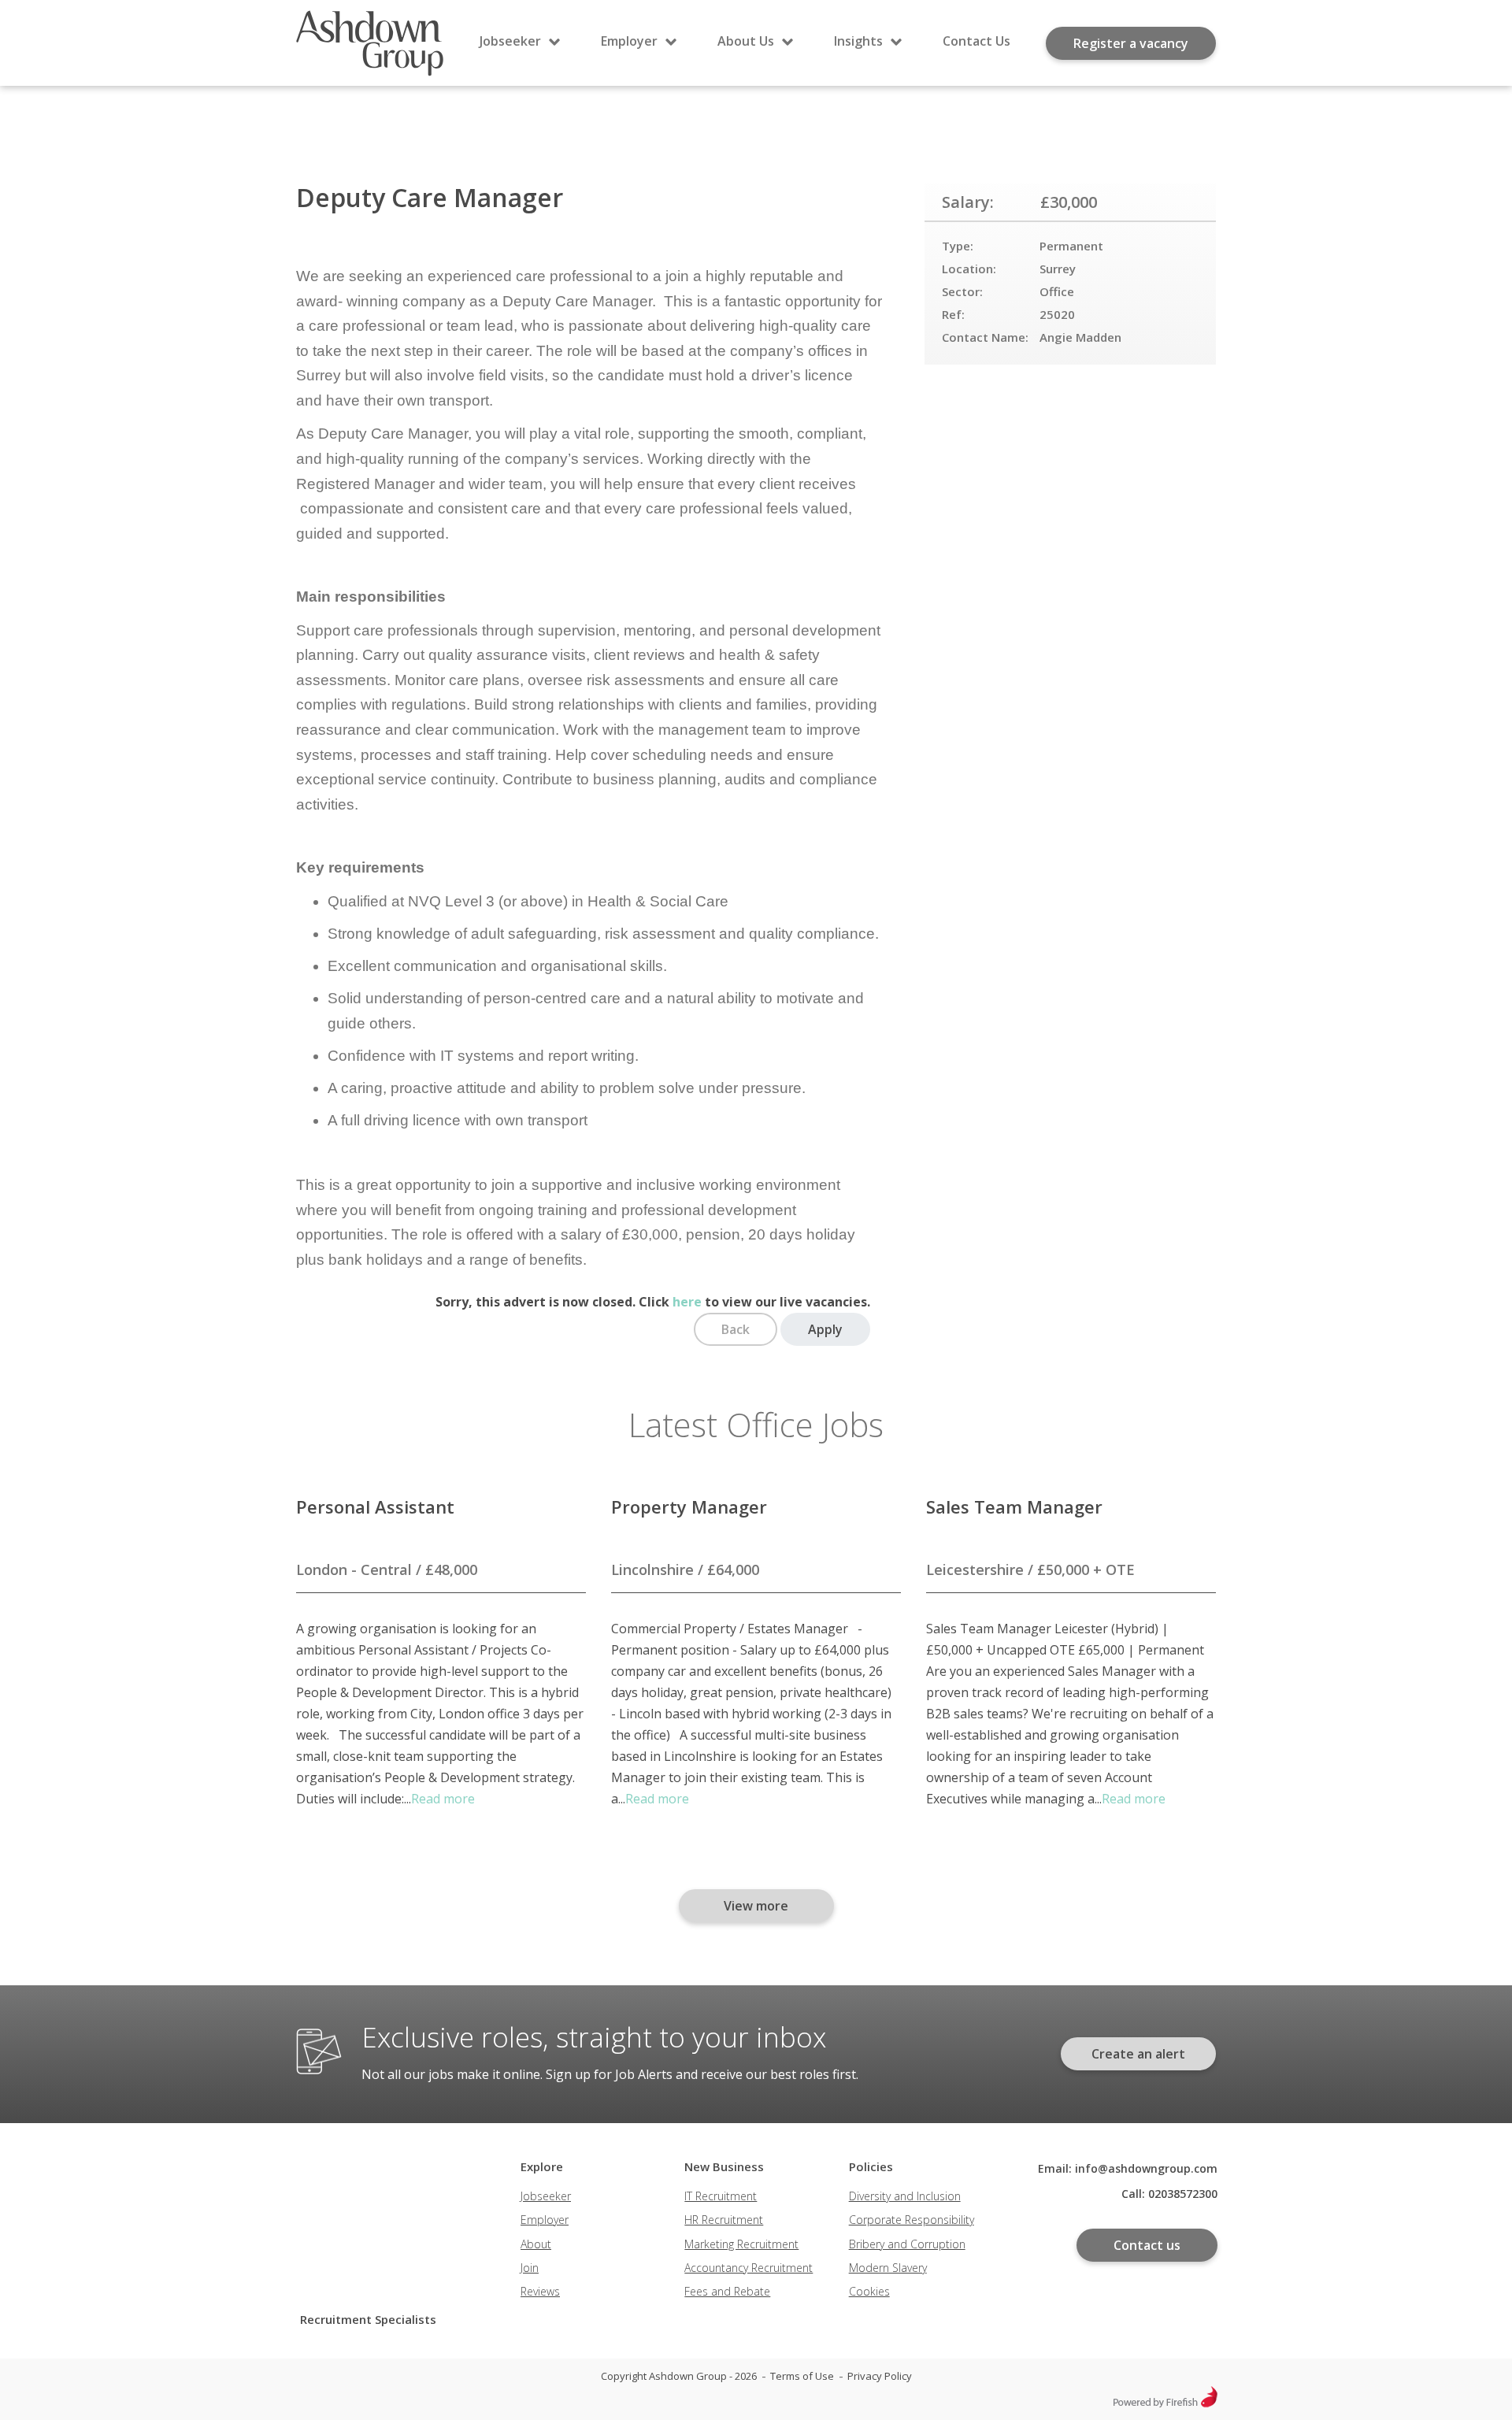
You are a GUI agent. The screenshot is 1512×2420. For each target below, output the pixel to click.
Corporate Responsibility (912, 2220)
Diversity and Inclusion (905, 2196)
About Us (746, 41)
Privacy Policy (880, 2376)
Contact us (1147, 2245)
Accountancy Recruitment (749, 2268)
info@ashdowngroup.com (1146, 2168)
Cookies (869, 2291)
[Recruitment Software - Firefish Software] (1165, 2403)
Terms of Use (802, 2376)
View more (756, 1906)
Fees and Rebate (727, 2291)
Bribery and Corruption (907, 2244)
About (536, 2244)
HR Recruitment (724, 2220)
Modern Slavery (888, 2268)
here (687, 1302)
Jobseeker (510, 41)
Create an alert (1138, 2054)
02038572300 (1183, 2194)
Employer (629, 41)
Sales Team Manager (1014, 1506)
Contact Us (976, 41)
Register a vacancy (1131, 43)
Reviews (540, 2291)
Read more (443, 1799)
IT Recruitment (721, 2196)
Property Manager (689, 1506)
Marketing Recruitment (741, 2244)
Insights (858, 41)
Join (530, 2268)
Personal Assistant (375, 1506)
